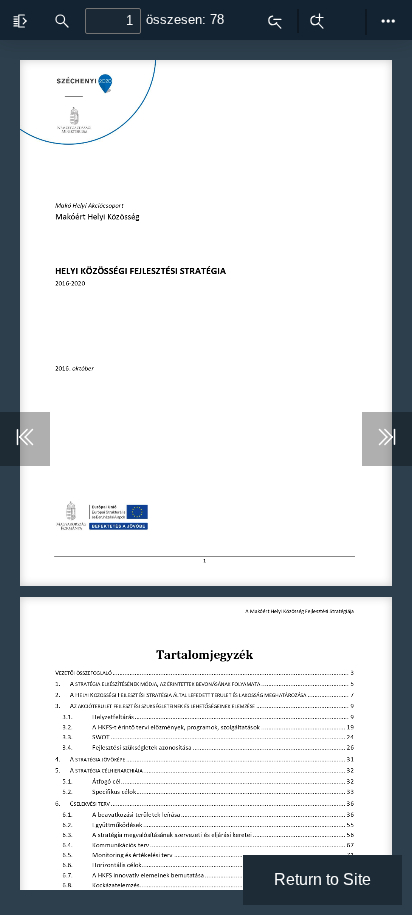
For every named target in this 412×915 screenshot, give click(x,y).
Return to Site (322, 879)
